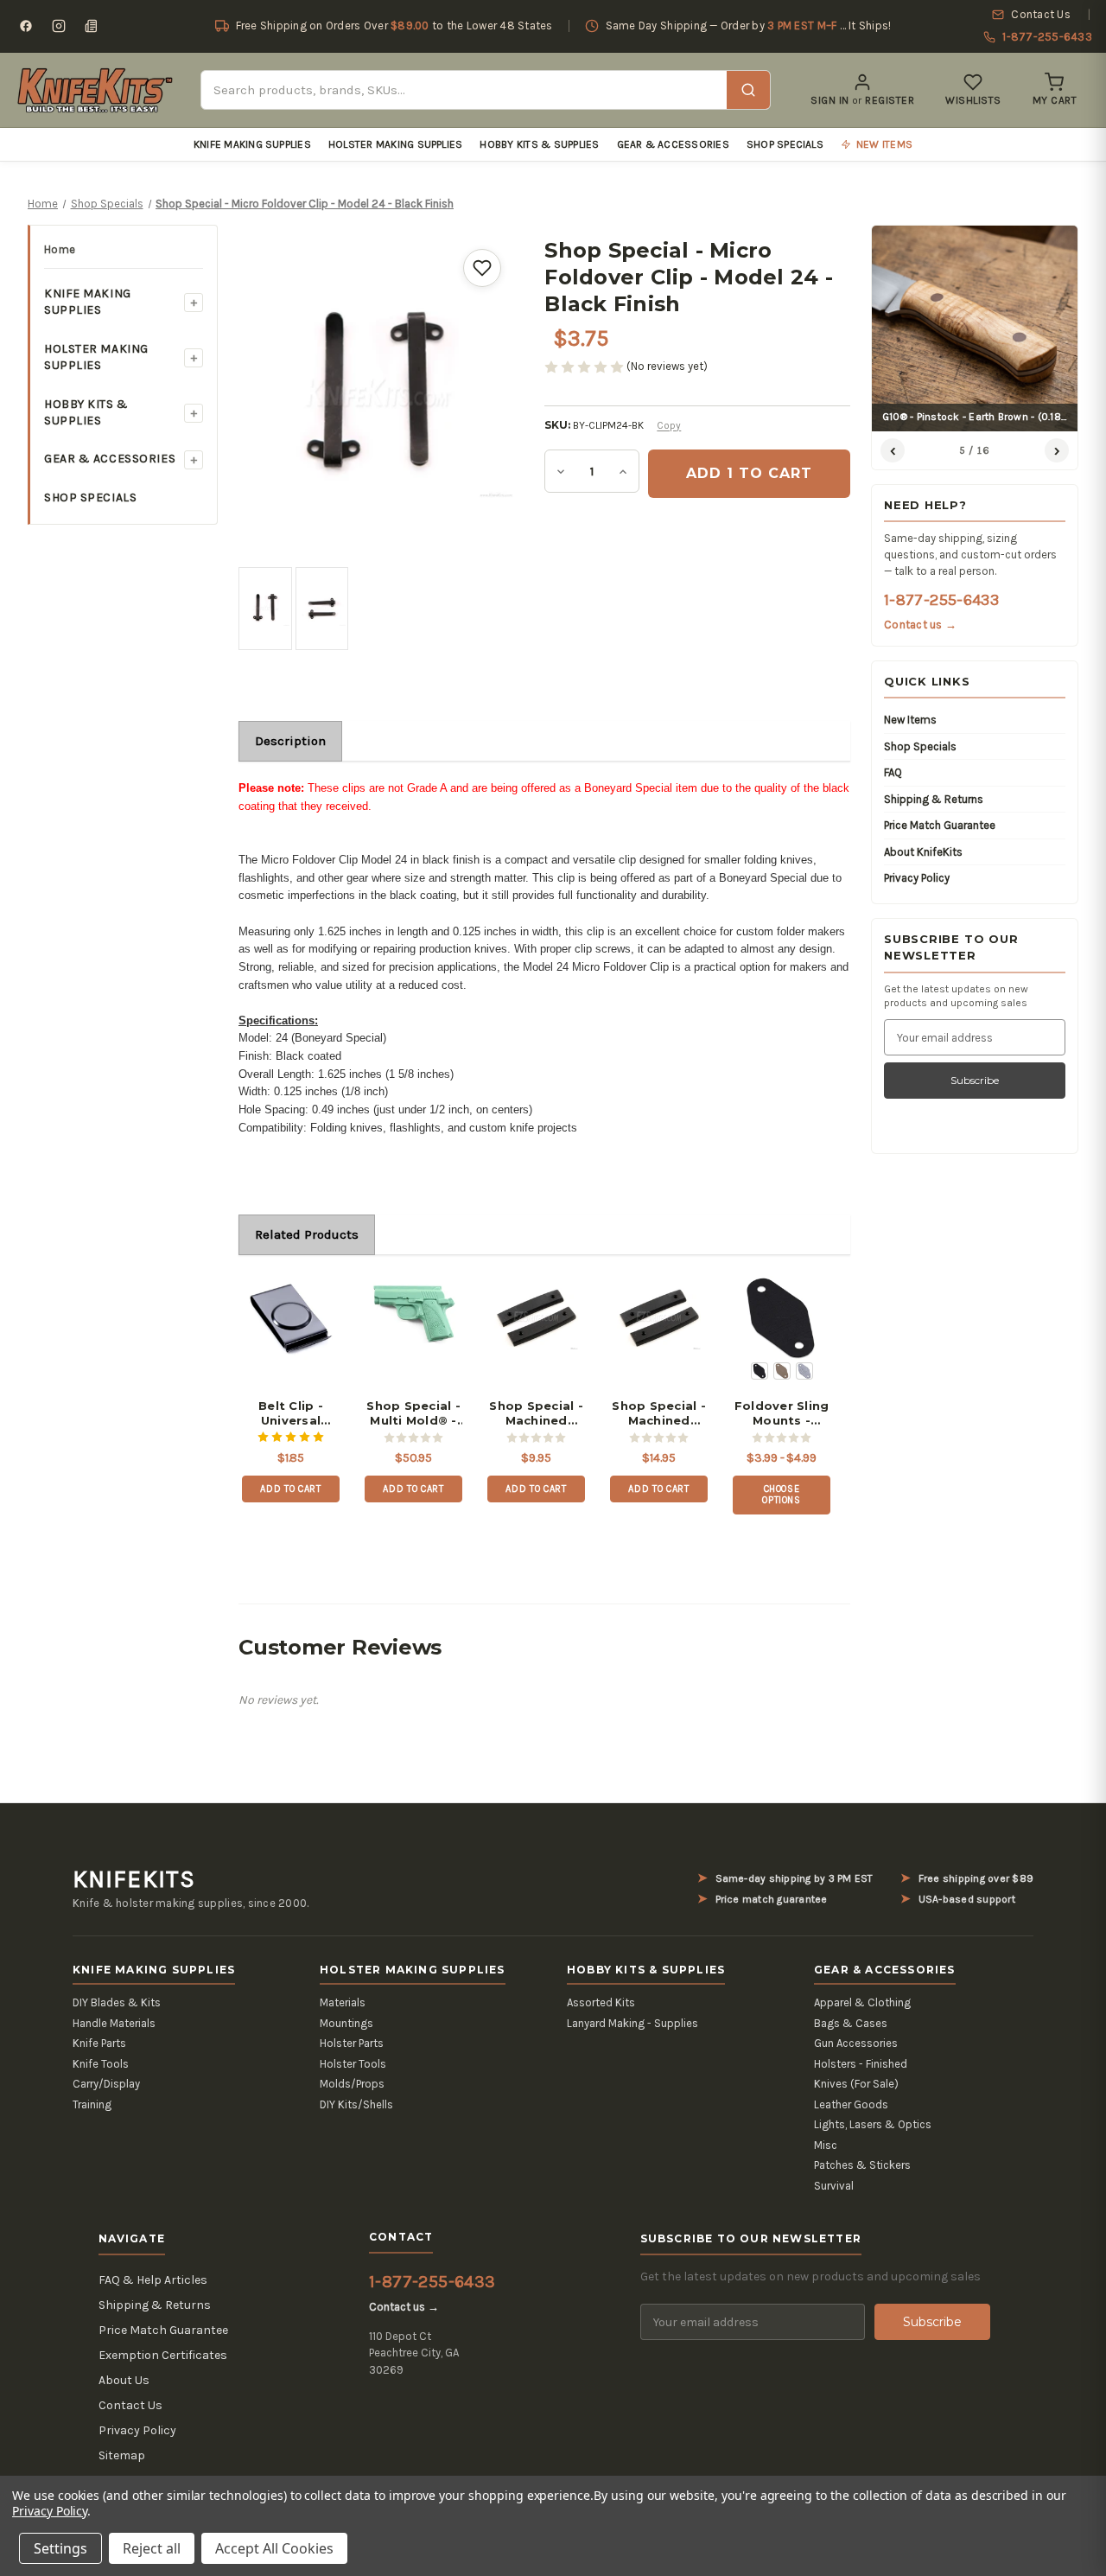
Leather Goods (851, 2104)
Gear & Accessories (673, 144)
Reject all (152, 2548)
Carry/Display (106, 2084)
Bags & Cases (851, 2023)
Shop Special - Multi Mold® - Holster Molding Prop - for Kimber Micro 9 (413, 1413)
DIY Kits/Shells (356, 2104)
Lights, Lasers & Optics (873, 2124)
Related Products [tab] (307, 1234)
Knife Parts (99, 2043)
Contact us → (920, 625)
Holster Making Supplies (396, 144)
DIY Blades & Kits (117, 2002)
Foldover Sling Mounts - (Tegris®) (782, 1413)
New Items (910, 720)
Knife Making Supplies (252, 144)
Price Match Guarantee (940, 825)
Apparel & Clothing (862, 2002)
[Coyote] (782, 1371)
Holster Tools (353, 2064)
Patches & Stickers (862, 2165)
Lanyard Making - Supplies (632, 2023)
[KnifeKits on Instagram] (59, 26)
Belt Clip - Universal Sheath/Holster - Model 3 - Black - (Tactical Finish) (290, 1413)
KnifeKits (134, 1879)
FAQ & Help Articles (153, 2280)
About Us (124, 2380)
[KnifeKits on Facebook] (26, 26)
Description (290, 741)
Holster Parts (352, 2043)
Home (60, 249)
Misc (826, 2145)
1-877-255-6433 (941, 600)
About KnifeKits (923, 852)
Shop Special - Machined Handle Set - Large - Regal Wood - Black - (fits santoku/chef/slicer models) (659, 1413)
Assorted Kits (601, 2002)
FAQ (893, 772)
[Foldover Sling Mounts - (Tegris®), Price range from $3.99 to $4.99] (782, 1318)
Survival (834, 2186)
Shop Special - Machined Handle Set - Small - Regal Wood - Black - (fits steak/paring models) (537, 1413)
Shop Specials (785, 144)
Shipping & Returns (934, 799)
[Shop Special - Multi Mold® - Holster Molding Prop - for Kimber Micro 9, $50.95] (413, 1318)
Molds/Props (352, 2084)
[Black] (760, 1371)
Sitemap (122, 2455)
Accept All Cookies (274, 2548)
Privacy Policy (917, 878)
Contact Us (130, 2405)
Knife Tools (101, 2064)
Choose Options (782, 1495)
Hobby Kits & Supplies (539, 144)
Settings (60, 2548)
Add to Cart (290, 1489)
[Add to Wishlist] (482, 268)
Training (92, 2104)
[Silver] (804, 1371)
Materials (343, 2002)
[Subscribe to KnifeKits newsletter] (92, 26)
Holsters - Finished (861, 2064)
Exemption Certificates (163, 2355)
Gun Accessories (856, 2043)
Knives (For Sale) (856, 2084)
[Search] (748, 90)
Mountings (346, 2023)
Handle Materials (114, 2023)
